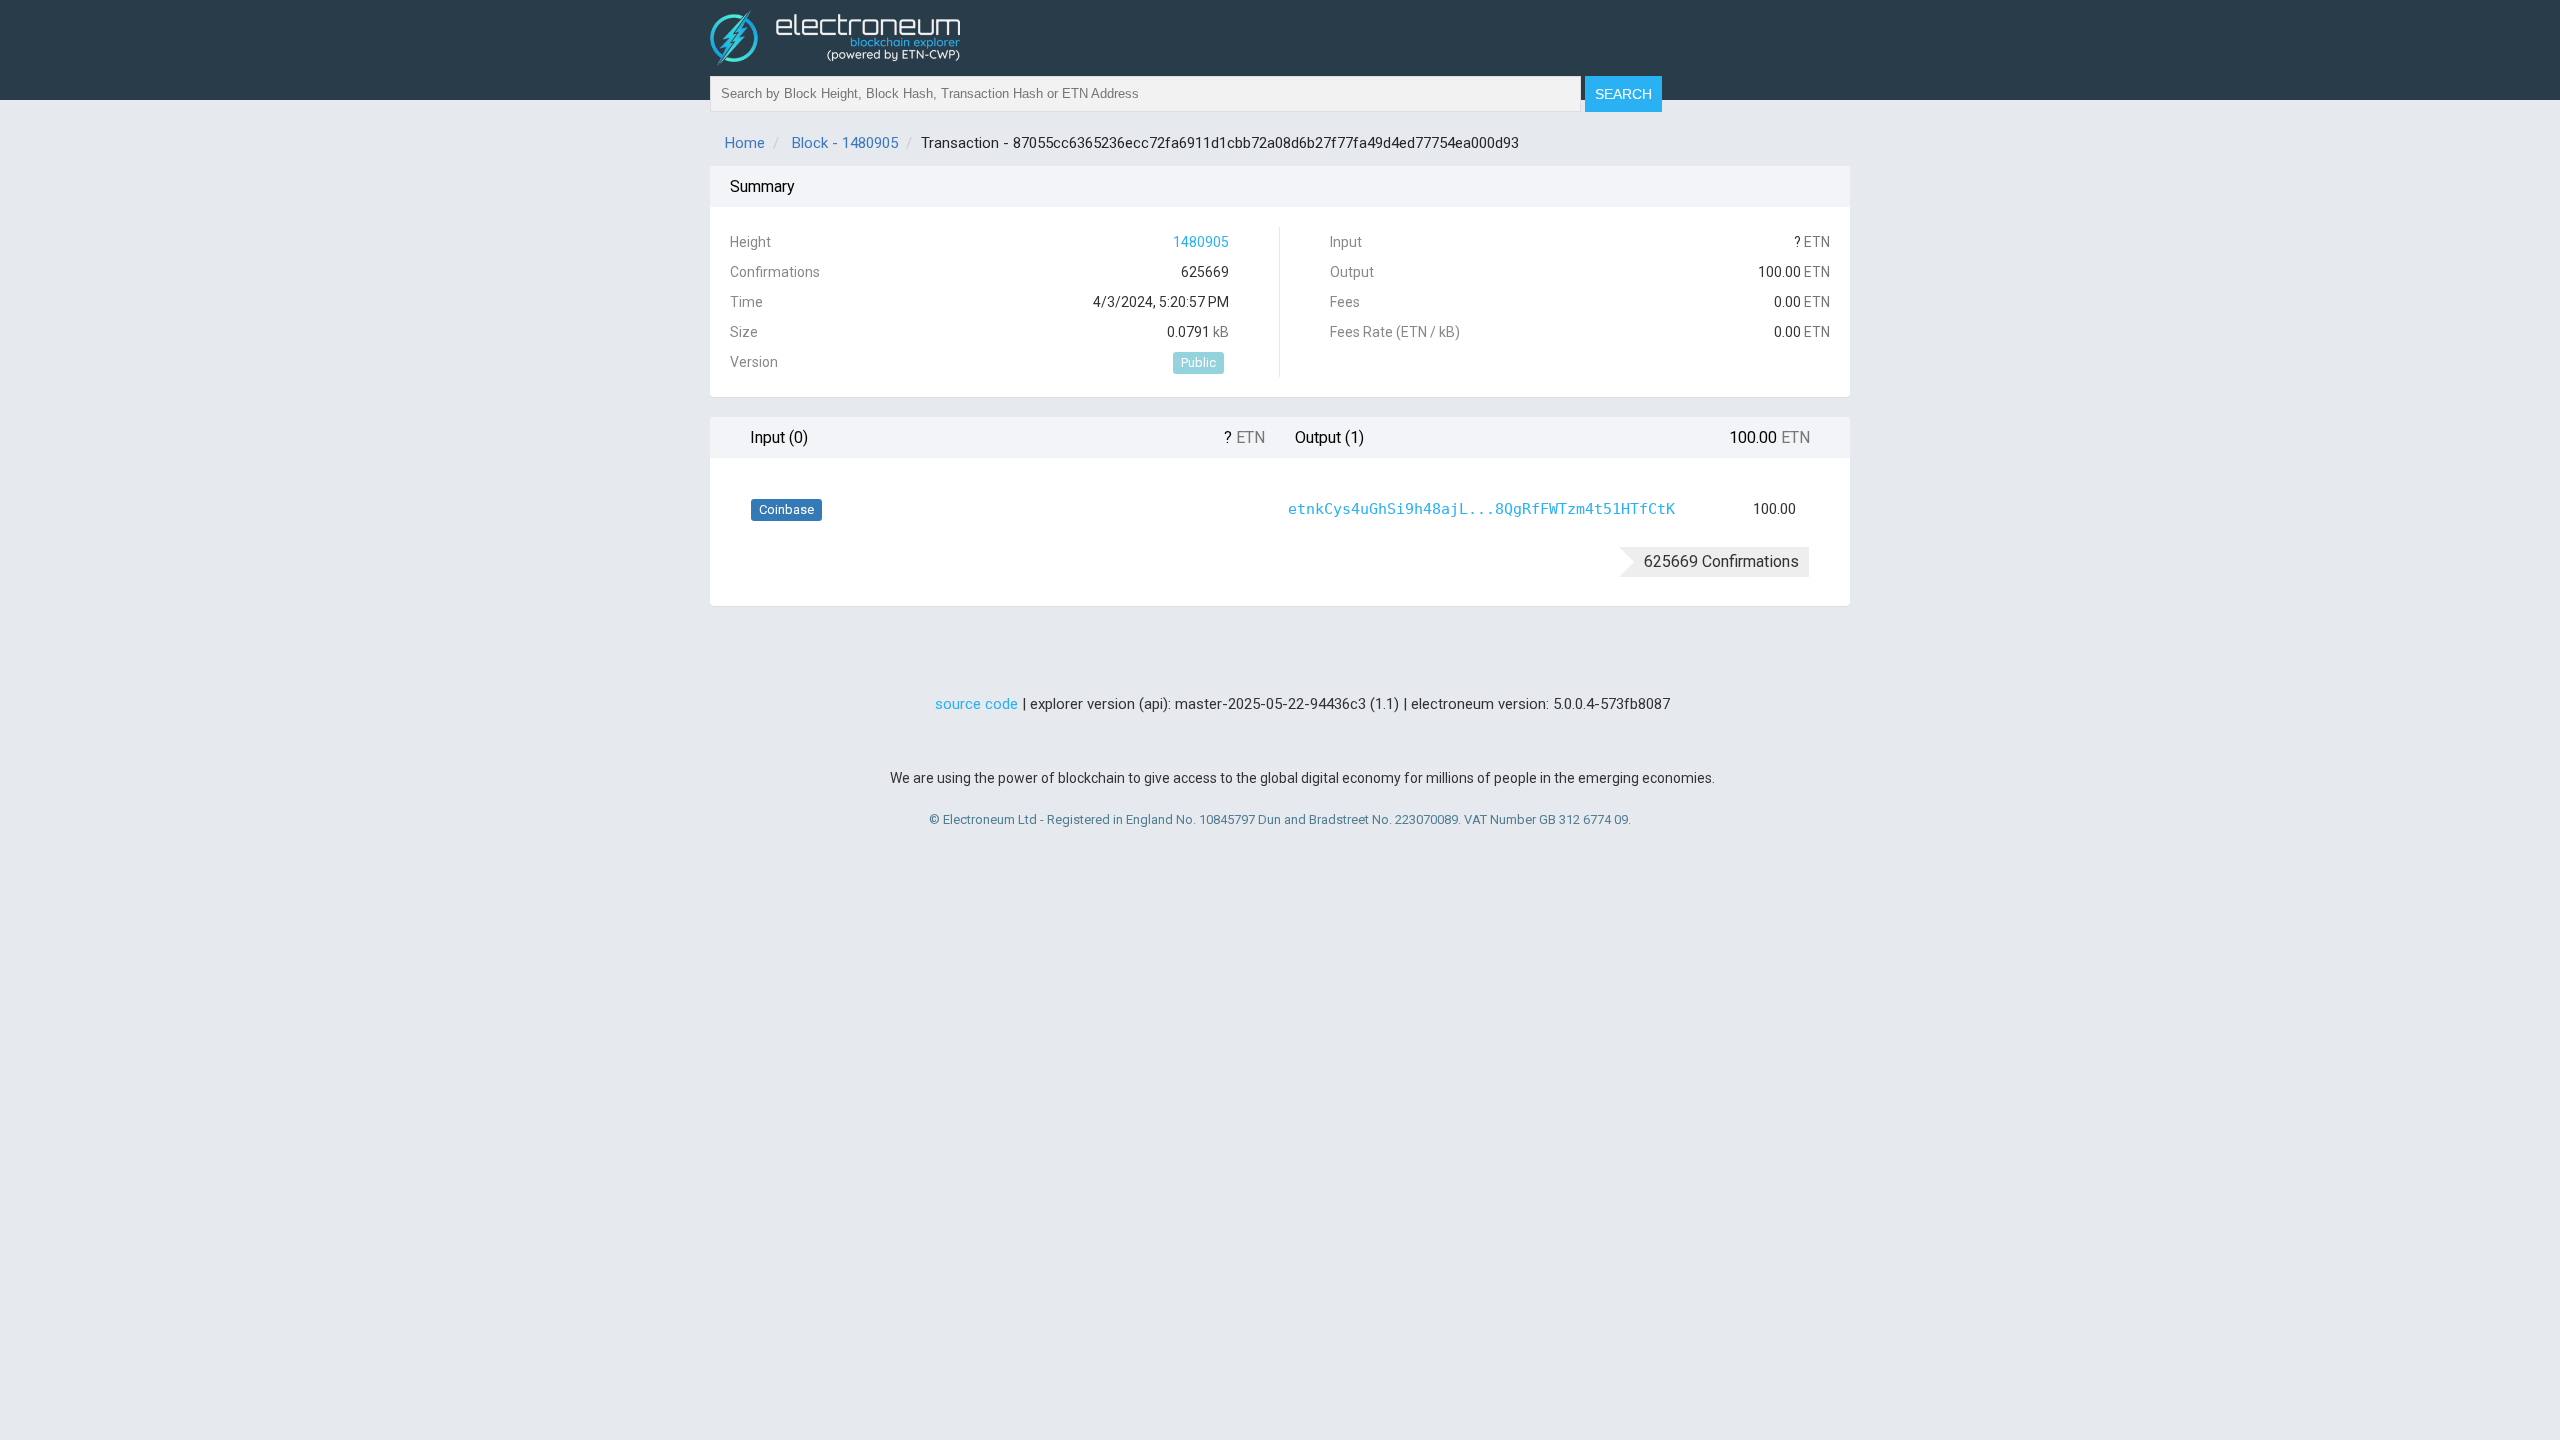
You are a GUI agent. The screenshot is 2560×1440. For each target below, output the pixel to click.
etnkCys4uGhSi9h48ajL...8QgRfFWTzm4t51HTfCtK (1481, 509)
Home (745, 143)
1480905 (1201, 242)
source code (976, 704)
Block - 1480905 (845, 143)
